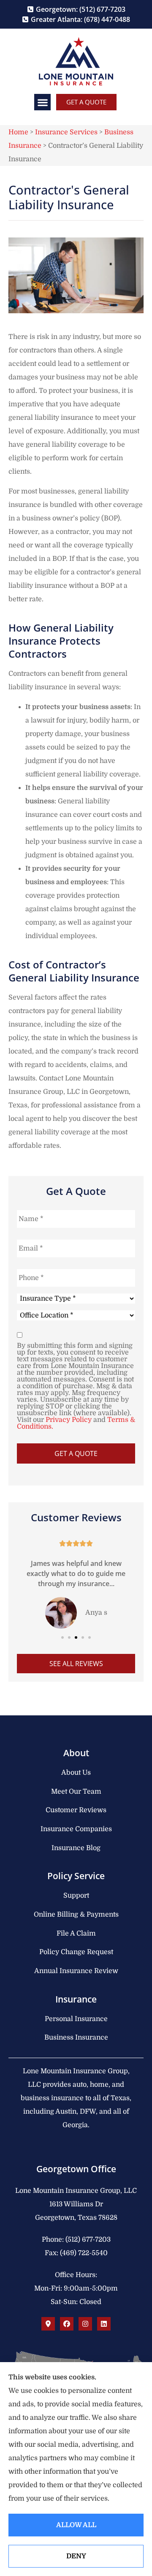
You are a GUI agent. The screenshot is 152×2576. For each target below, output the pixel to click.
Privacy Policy (69, 1420)
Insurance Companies (76, 1829)
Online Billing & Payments (76, 1915)
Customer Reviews (76, 1810)
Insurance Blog (76, 1848)
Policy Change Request (76, 1952)
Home (18, 132)
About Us (76, 1773)
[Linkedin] (104, 2324)
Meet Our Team (76, 1792)
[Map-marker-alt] (48, 2324)
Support (76, 1896)
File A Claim (76, 1933)
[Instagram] (85, 2324)
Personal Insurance (76, 2019)
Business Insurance (76, 2037)
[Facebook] (67, 2324)
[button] (42, 102)
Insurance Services (66, 132)
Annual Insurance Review (76, 1971)
